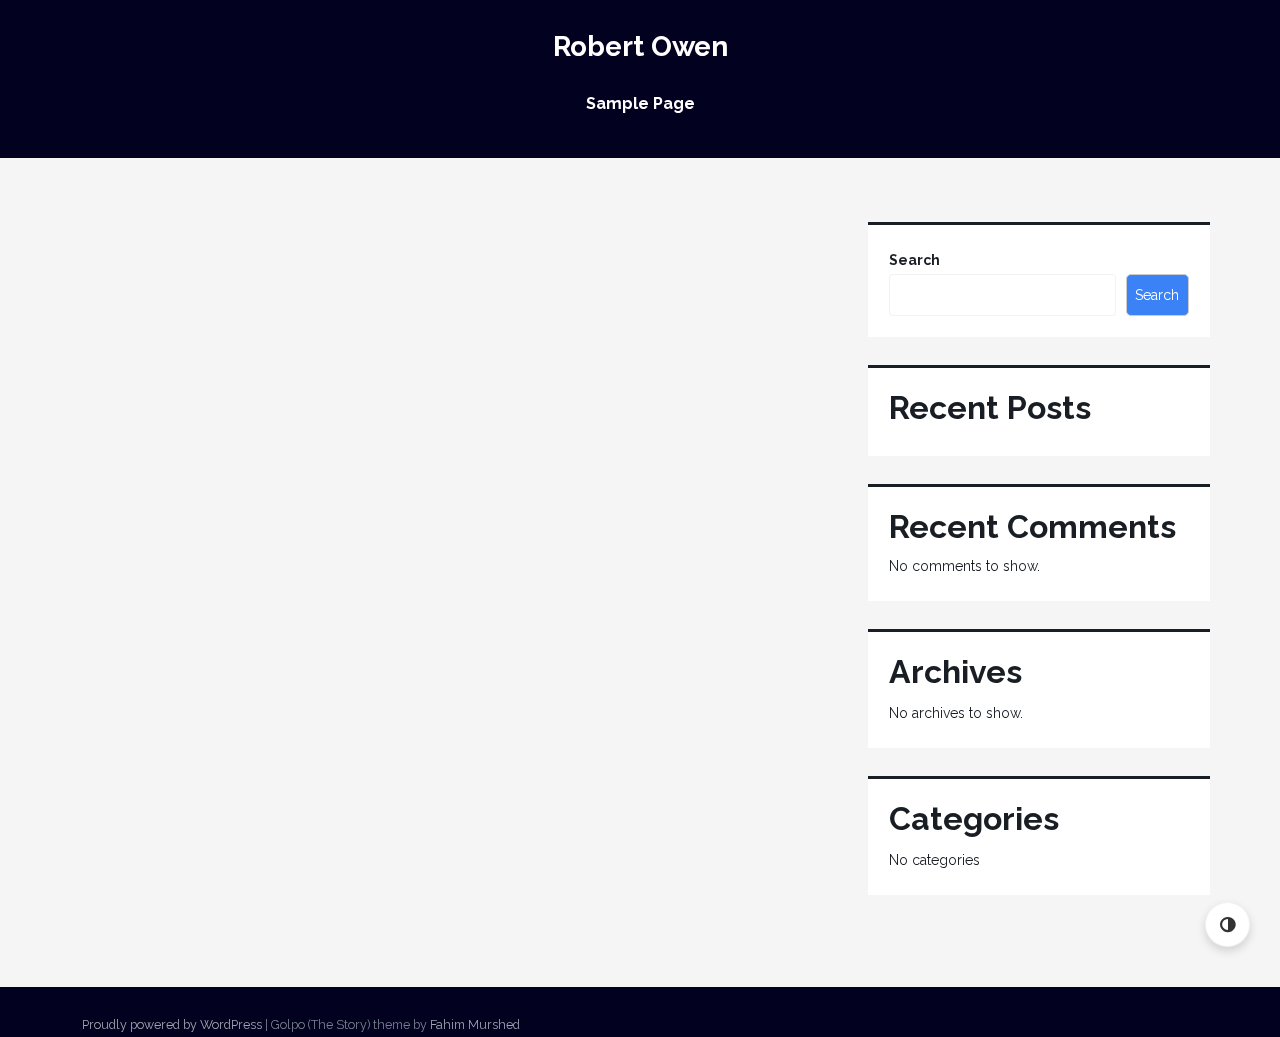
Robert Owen (640, 46)
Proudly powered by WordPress (172, 1024)
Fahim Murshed (475, 1024)
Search (914, 260)
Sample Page (640, 103)
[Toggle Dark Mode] (1227, 924)
